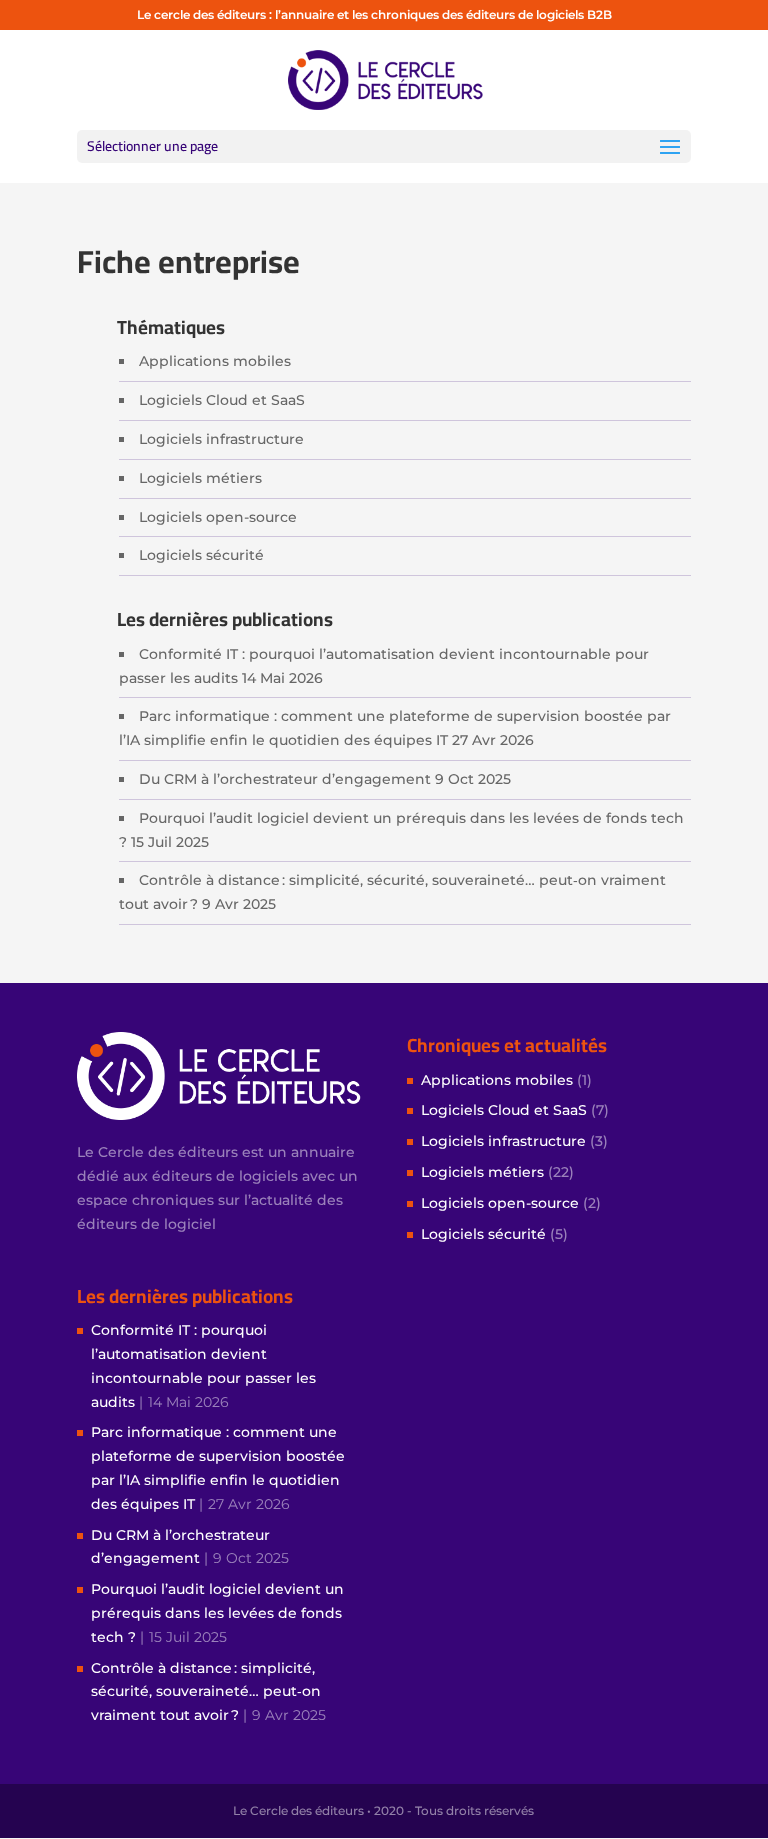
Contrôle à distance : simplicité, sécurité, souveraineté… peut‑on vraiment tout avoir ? (206, 1692)
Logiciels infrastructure (221, 439)
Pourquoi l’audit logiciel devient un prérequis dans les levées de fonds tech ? (217, 1613)
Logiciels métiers (200, 478)
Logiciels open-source (218, 517)
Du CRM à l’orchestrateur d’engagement (285, 779)
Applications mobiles (215, 361)
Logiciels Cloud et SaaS (222, 400)
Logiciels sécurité (201, 555)
